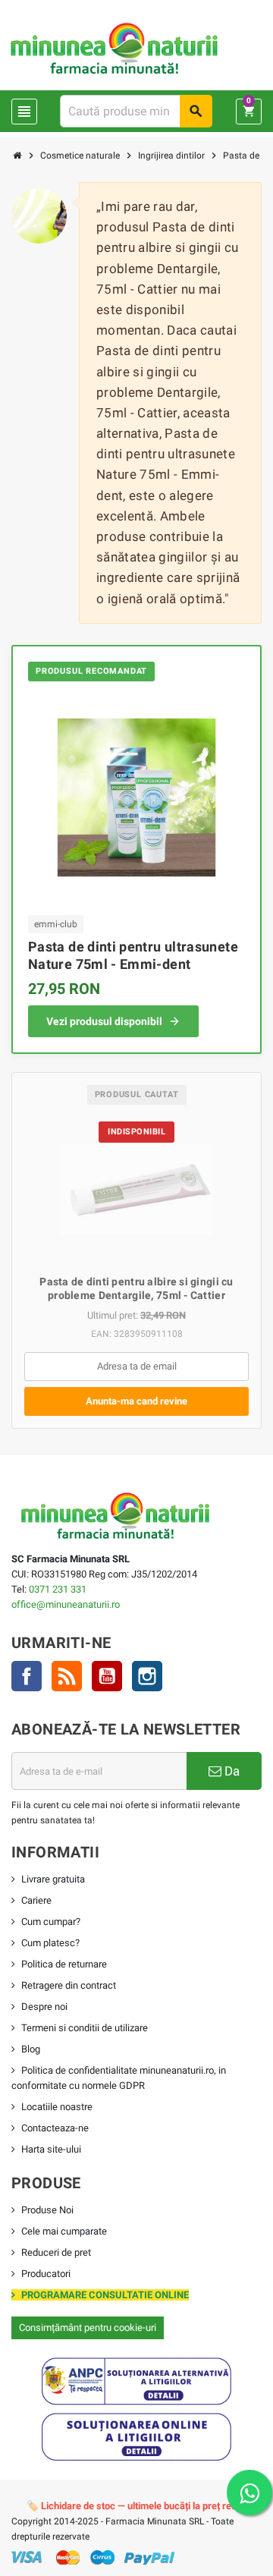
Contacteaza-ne (55, 2128)
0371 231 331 (58, 1589)
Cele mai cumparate (64, 2231)
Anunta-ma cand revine (136, 1401)
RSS (67, 1676)
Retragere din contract (69, 1985)
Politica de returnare (64, 1964)
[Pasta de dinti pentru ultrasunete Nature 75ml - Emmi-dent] (136, 796)
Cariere (36, 1900)
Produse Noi (47, 2210)
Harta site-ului (51, 2149)
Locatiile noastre (57, 2107)
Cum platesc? (50, 1943)
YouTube (107, 1676)
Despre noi (44, 2007)
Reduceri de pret (56, 2252)
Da (231, 1771)
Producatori (46, 2274)
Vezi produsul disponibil (104, 1021)
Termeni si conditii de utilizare (85, 2028)
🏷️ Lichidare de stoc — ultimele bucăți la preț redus (137, 2506)
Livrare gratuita (53, 1879)
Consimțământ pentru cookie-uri (88, 2328)
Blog (31, 2049)
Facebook (27, 1676)
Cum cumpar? (51, 1922)
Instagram (147, 1676)
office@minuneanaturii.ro (66, 1604)
